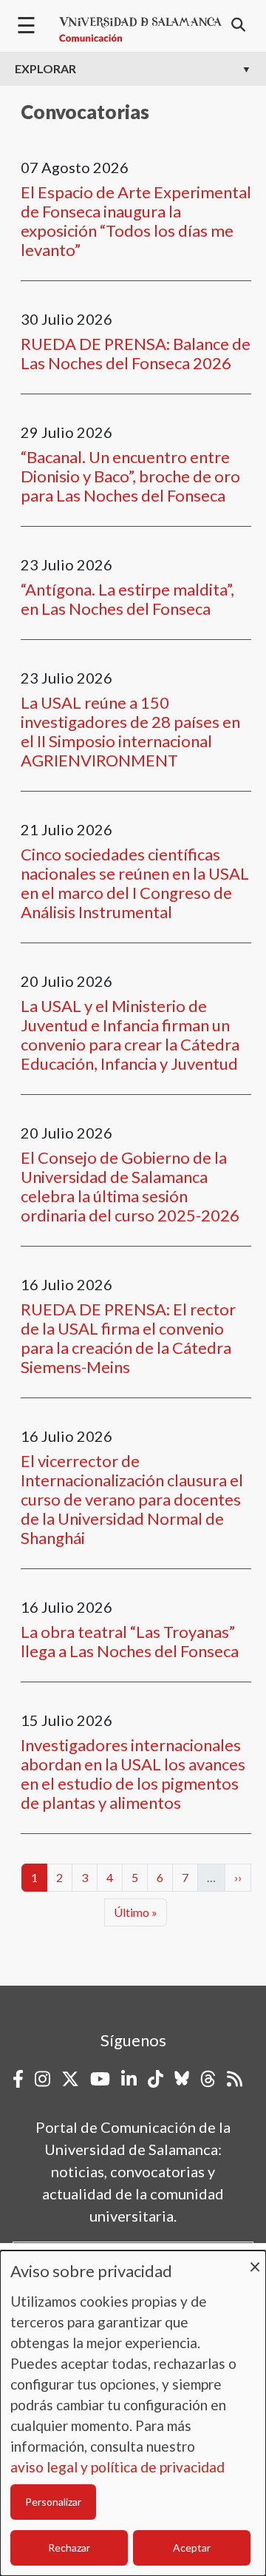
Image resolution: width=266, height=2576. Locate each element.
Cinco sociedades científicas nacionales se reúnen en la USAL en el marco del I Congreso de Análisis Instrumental (135, 883)
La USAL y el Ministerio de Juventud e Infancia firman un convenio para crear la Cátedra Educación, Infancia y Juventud (130, 1035)
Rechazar (69, 2548)
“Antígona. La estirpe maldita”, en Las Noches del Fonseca (127, 599)
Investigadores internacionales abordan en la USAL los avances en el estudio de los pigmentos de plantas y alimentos (133, 1774)
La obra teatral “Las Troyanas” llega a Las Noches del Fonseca (130, 1641)
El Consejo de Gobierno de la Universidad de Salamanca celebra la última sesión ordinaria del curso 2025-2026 (130, 1186)
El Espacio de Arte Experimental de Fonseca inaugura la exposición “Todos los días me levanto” (136, 221)
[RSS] (235, 2079)
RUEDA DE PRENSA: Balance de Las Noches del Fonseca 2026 (136, 353)
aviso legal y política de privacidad (117, 2467)
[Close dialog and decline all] (255, 2260)
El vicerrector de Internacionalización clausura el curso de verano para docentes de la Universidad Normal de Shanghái (132, 1499)
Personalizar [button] (53, 2502)
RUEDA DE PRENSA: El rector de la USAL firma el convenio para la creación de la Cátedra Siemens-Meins (128, 1338)
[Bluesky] (182, 2079)
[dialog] (133, 2413)
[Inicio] (140, 30)
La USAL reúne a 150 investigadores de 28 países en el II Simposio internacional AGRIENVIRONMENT (130, 731)
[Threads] (208, 2079)
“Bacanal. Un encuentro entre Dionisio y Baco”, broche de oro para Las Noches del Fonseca (130, 476)
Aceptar (192, 2548)
